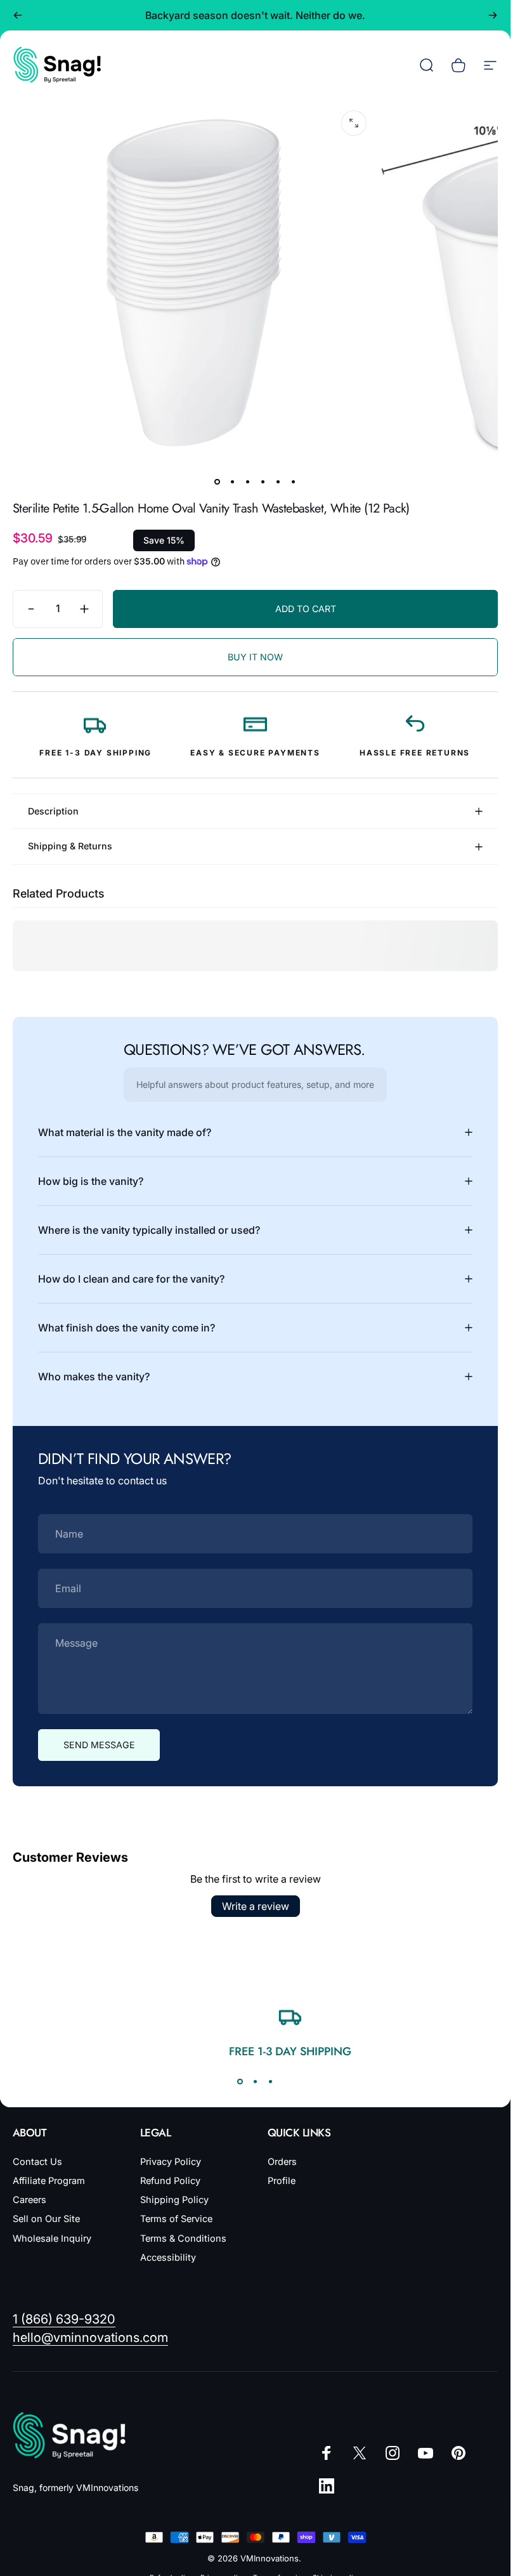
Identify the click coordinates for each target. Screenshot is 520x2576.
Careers (29, 2200)
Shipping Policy (174, 2200)
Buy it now (255, 657)
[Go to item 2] (233, 482)
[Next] (493, 15)
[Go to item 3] (248, 482)
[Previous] (18, 15)
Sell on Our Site (46, 2219)
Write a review (256, 1906)
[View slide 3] (271, 2082)
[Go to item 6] (294, 482)
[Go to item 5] (278, 482)
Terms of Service (176, 2219)
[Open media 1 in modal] (354, 123)
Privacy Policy (171, 2162)
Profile (282, 2181)
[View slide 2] (256, 2082)
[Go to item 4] (263, 482)
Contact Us (37, 2162)
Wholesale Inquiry (52, 2239)
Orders (282, 2162)
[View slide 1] (240, 2082)
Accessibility (168, 2258)
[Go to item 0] (218, 482)
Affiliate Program (49, 2181)
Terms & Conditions (183, 2239)
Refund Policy (170, 2181)
